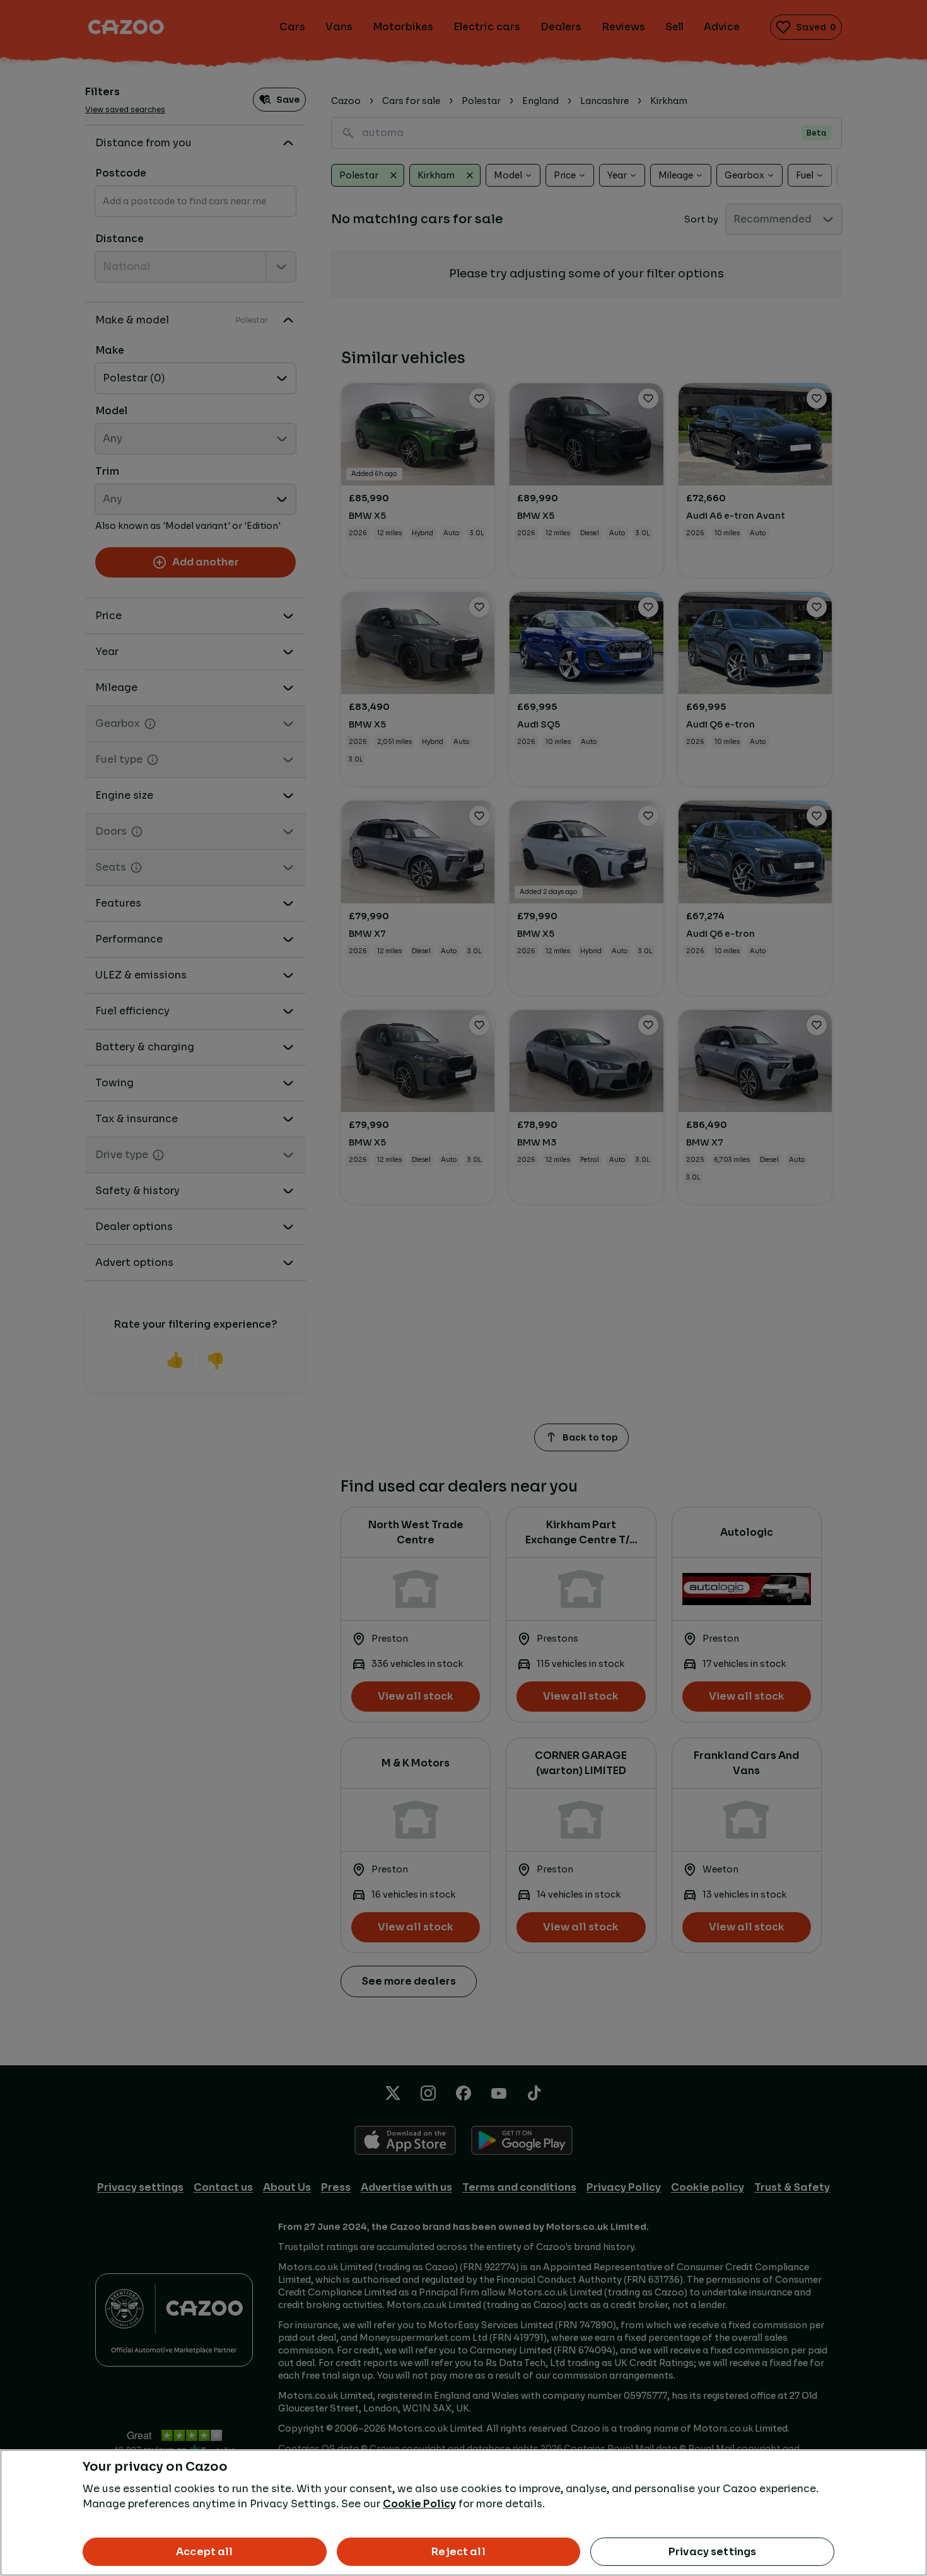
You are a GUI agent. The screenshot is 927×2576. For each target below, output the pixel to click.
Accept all (205, 2552)
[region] (463, 2513)
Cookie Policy (419, 2504)
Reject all (458, 2552)
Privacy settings (713, 2552)
